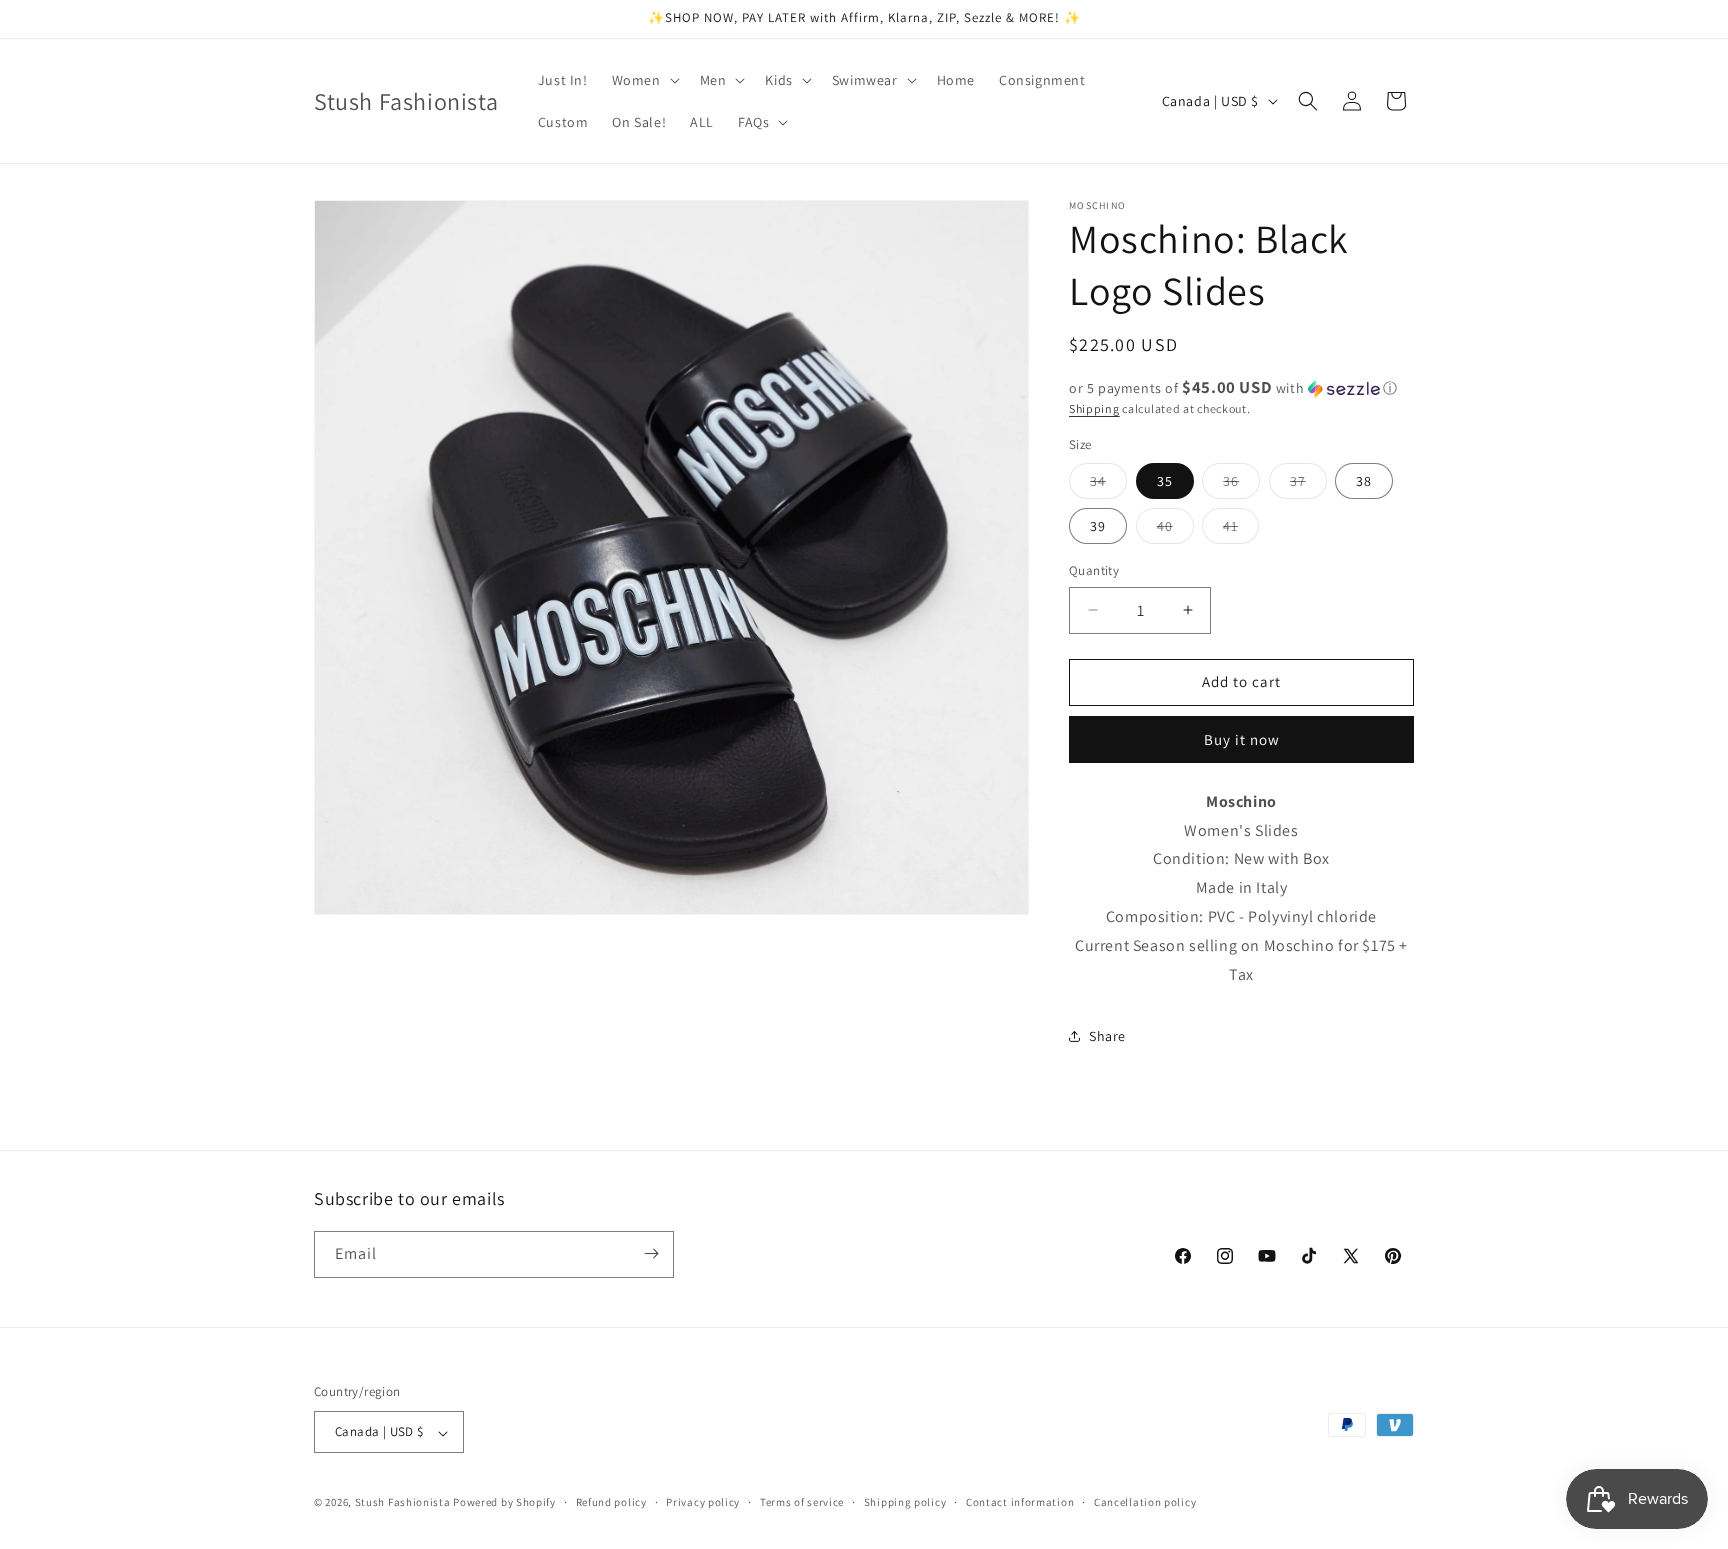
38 (1364, 481)
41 (1241, 530)
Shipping (1094, 408)
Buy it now (1242, 739)
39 (1098, 526)
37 (1308, 485)
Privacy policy (703, 1502)
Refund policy (611, 1502)
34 (1108, 485)
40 (1175, 530)
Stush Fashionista (403, 1503)
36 (1241, 485)
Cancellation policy (1145, 1502)
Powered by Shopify (504, 1503)
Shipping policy (905, 1502)
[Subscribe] (651, 1253)
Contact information (1020, 1502)
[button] (644, 80)
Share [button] (1107, 1036)
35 (1165, 481)
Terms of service (802, 1502)
